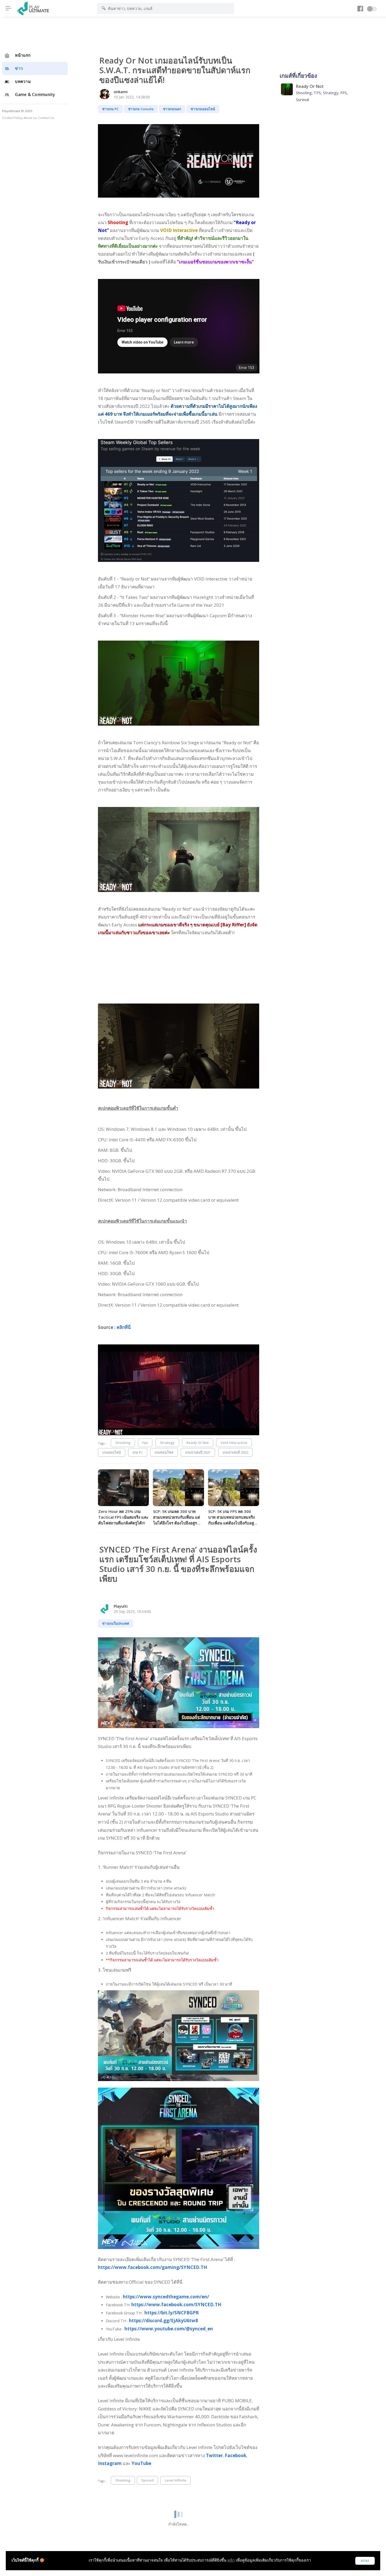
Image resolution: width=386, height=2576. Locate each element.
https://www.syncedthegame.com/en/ (166, 2297)
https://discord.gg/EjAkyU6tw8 (163, 2321)
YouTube (141, 2463)
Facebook (236, 2455)
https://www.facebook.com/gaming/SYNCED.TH (153, 2267)
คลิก (231, 2560)
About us (30, 118)
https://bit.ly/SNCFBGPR (172, 2313)
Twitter (214, 2455)
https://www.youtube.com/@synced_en (169, 2329)
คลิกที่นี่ (124, 1327)
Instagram (110, 2463)
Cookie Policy (12, 118)
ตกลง (365, 2561)
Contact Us (46, 118)
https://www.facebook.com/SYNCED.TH (176, 2305)
